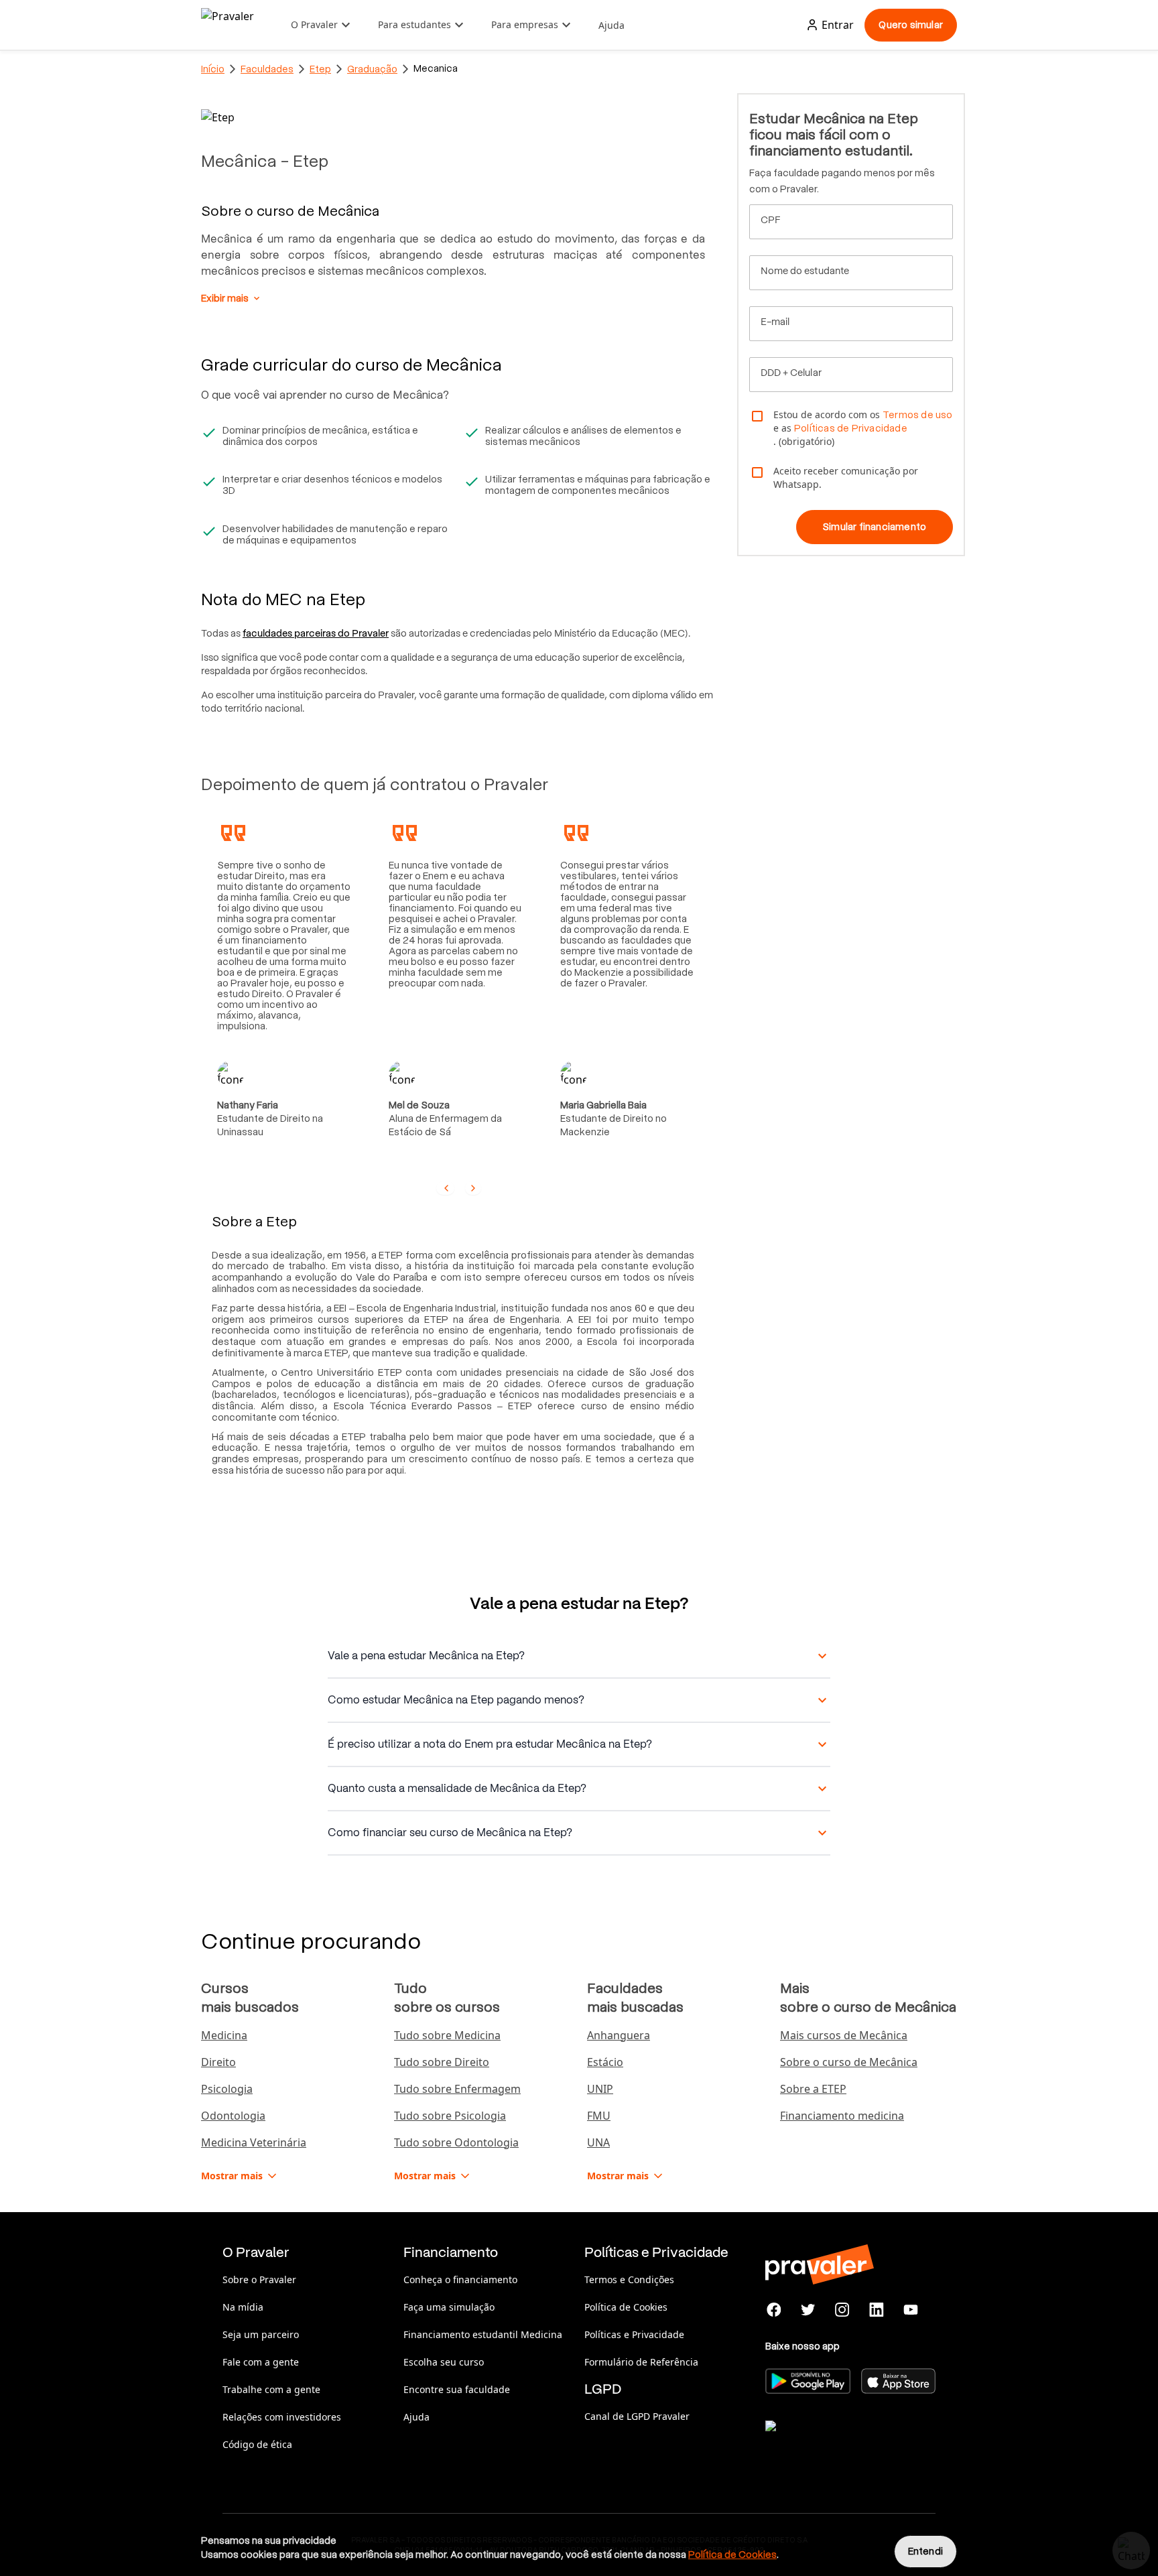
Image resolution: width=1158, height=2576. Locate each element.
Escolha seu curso (444, 2362)
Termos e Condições (629, 2279)
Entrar (838, 25)
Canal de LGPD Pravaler (637, 2416)
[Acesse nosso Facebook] (774, 2310)
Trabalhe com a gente (271, 2389)
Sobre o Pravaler (259, 2279)
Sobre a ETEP (813, 2089)
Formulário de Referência (641, 2362)
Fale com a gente (261, 2362)
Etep (320, 69)
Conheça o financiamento (460, 2279)
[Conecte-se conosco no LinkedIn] (876, 2310)
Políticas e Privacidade (634, 2334)
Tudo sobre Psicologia (450, 2116)
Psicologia (227, 2089)
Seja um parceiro (261, 2334)
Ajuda (612, 25)
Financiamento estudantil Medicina (483, 2334)
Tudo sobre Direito (442, 2062)
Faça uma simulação (449, 2307)
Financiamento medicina (842, 2116)
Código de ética (257, 2444)
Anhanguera (619, 2035)
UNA (598, 2142)
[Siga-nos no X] (809, 2310)
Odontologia (233, 2116)
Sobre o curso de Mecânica (849, 2062)
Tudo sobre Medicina (447, 2035)
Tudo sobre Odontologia (456, 2142)
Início (213, 69)
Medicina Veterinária (254, 2142)
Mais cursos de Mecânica (844, 2035)
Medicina (224, 2035)
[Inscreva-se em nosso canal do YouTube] (910, 2310)
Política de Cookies (626, 2307)
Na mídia (243, 2307)
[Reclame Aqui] (832, 2443)
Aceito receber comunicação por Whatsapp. (846, 477)
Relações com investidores (282, 2417)
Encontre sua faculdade (457, 2389)
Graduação (372, 69)
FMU (599, 2116)
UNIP (600, 2089)
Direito (218, 2062)
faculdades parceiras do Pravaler (316, 633)
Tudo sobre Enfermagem (457, 2089)
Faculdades (267, 69)
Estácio (605, 2062)
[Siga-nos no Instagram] (843, 2310)
